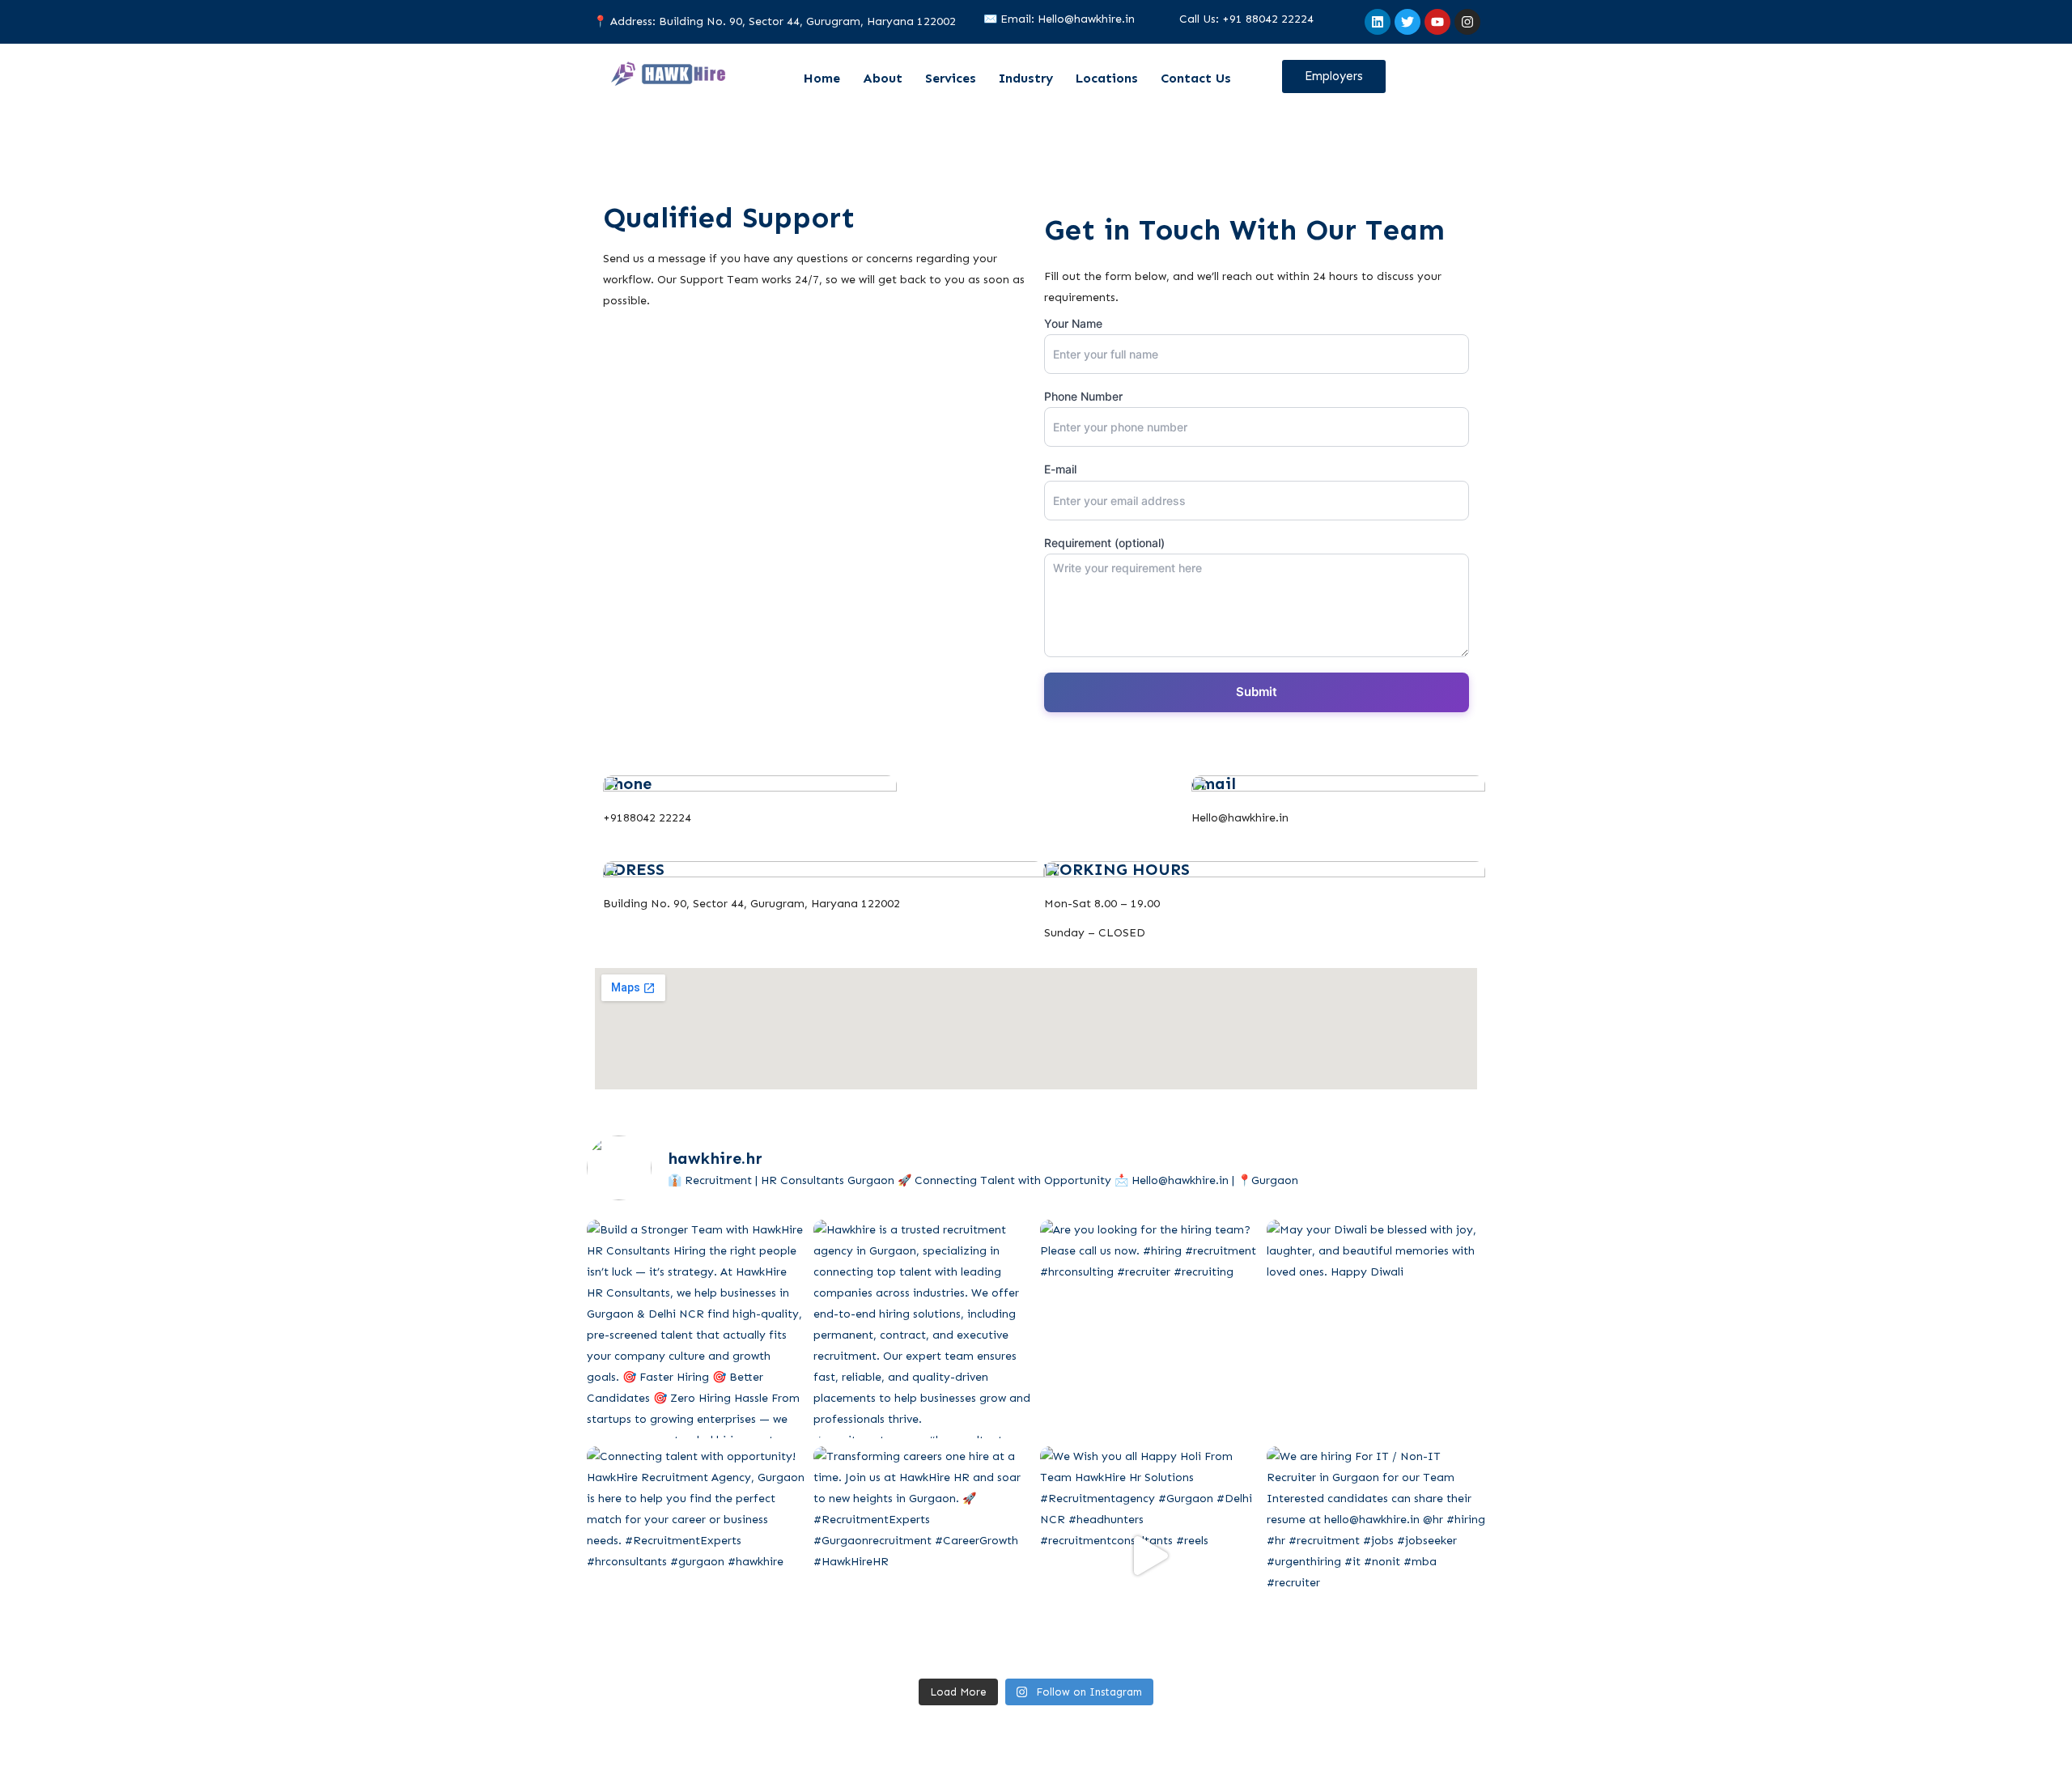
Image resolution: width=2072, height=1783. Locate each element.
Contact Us (1196, 78)
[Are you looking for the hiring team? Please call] (1149, 1329)
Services (951, 78)
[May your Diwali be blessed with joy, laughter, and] (1376, 1329)
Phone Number (1083, 396)
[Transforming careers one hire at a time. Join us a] (923, 1556)
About (883, 78)
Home (822, 78)
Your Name (1073, 323)
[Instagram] (1467, 22)
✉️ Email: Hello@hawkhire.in (1059, 19)
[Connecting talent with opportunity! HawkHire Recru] (696, 1556)
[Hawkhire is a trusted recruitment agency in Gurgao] (923, 1329)
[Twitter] (1408, 22)
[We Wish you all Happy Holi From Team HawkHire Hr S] (1149, 1556)
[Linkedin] (1378, 22)
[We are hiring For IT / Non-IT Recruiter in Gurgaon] (1376, 1556)
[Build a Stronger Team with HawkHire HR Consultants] (696, 1329)
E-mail (1060, 469)
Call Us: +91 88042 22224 (1246, 19)
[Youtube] (1437, 22)
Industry (1026, 78)
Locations (1107, 78)
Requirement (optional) (1104, 543)
